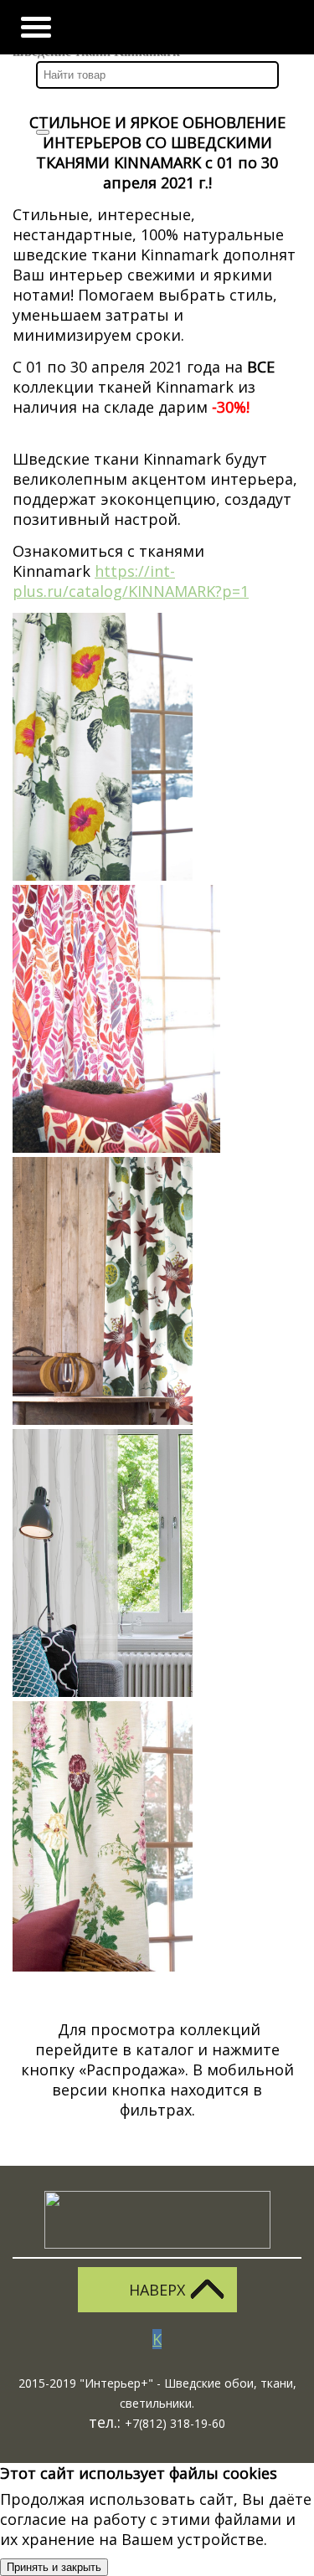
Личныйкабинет (143, 27)
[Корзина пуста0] (188, 27)
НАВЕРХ (157, 2290)
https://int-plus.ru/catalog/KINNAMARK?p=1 (131, 581)
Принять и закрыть (54, 2567)
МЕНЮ (36, 27)
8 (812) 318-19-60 (278, 27)
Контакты (233, 27)
